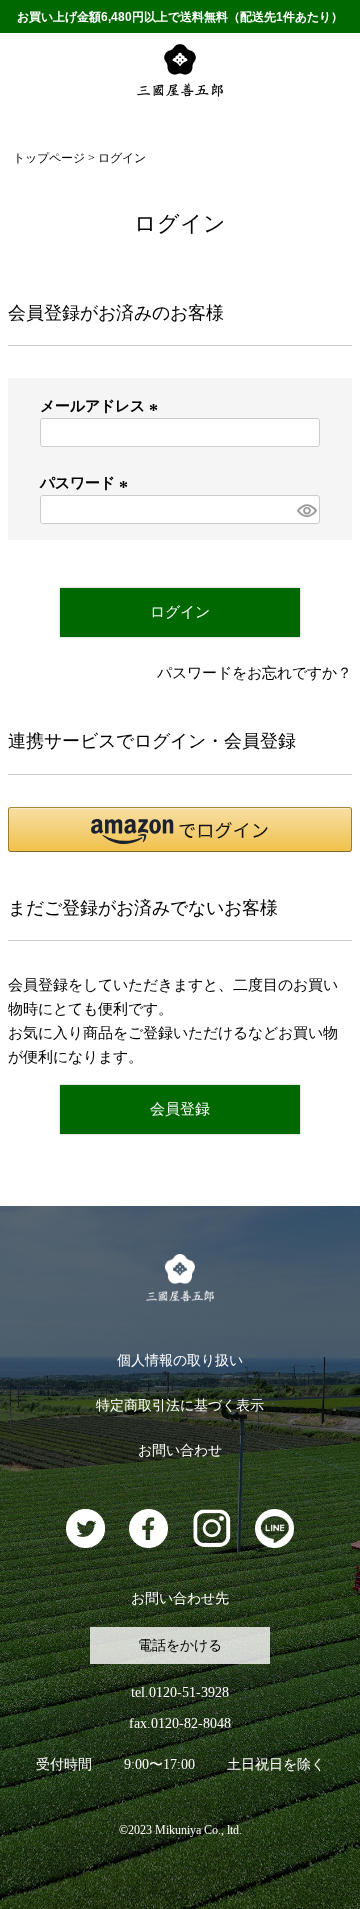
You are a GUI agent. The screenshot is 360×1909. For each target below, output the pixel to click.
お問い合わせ (180, 1450)
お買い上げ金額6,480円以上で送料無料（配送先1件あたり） (180, 17)
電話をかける (180, 1645)
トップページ (49, 158)
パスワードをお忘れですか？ (254, 673)
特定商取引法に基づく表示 (180, 1405)
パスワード (87, 483)
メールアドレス (102, 406)
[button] (180, 829)
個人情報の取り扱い (180, 1360)
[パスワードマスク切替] (305, 509)
